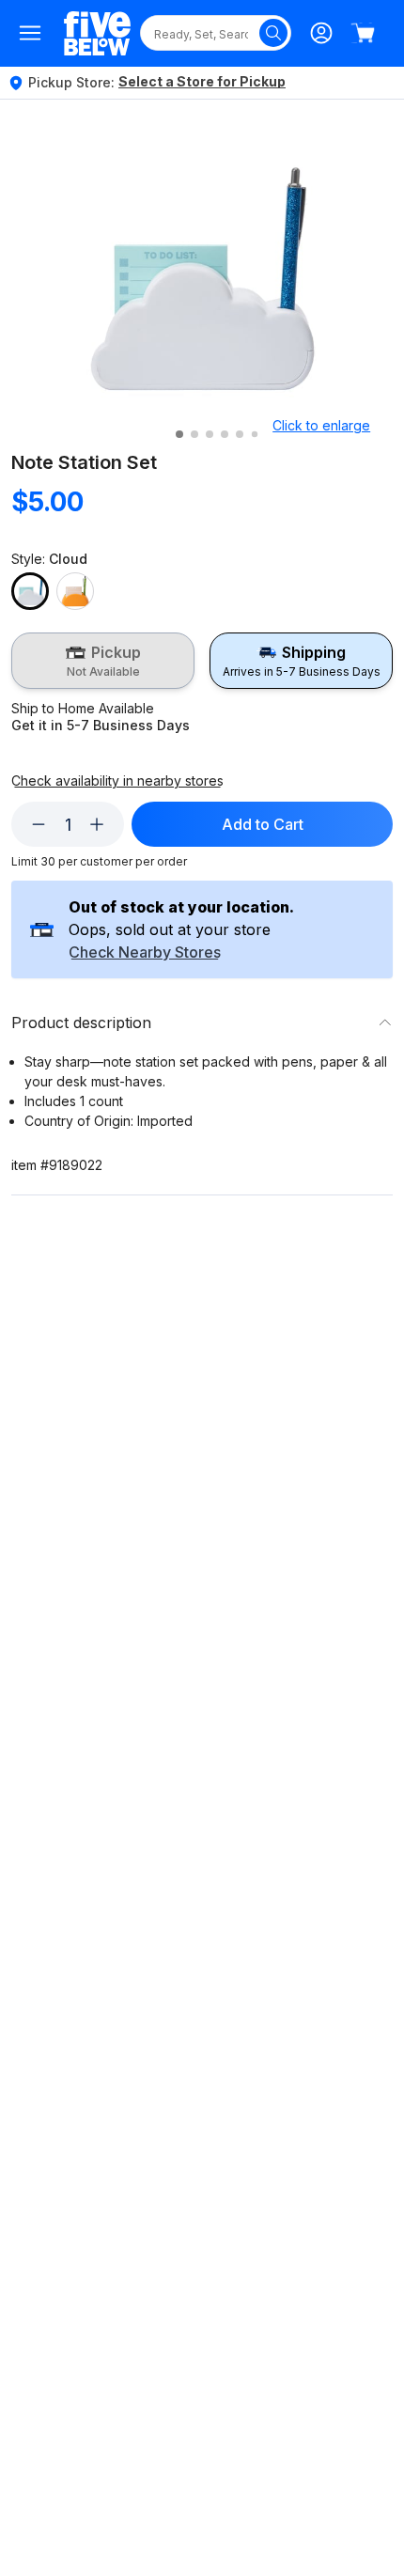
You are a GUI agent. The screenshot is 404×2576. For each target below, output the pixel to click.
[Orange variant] (75, 591)
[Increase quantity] (97, 824)
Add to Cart (263, 824)
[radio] (103, 661)
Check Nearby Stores (145, 953)
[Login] (321, 33)
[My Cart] (363, 33)
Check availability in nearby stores (117, 781)
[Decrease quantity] (39, 824)
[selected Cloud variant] (30, 591)
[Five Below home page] (97, 33)
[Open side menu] (30, 33)
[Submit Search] (273, 33)
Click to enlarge (321, 425)
